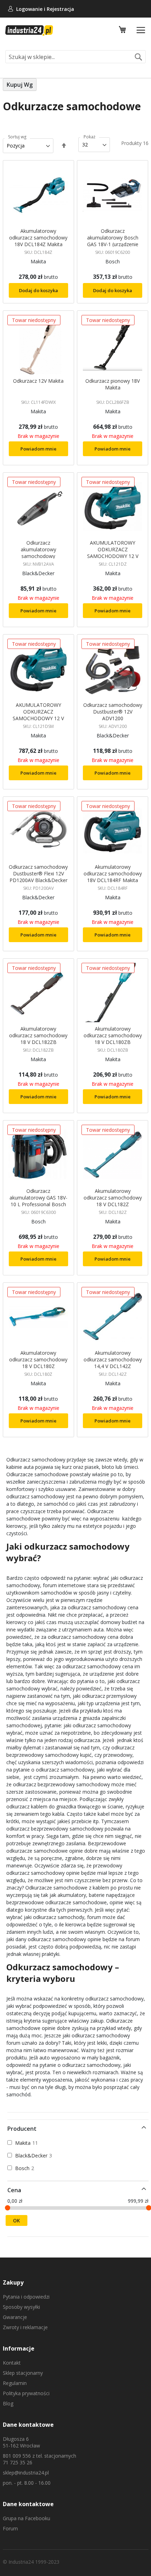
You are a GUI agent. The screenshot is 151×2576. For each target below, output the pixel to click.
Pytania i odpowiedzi (26, 2297)
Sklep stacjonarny (23, 2373)
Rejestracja (60, 9)
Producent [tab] (22, 2129)
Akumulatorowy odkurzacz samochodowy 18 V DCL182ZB (38, 1035)
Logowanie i (31, 9)
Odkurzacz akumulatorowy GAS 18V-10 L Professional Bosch (38, 1198)
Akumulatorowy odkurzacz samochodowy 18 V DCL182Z (113, 1198)
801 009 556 (17, 2456)
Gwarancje (15, 2317)
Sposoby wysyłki (21, 2307)
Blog (8, 2403)
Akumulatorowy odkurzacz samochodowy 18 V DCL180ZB (113, 1035)
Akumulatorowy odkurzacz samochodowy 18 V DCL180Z (38, 1359)
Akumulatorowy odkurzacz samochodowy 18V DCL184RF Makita (113, 873)
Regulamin (15, 2383)
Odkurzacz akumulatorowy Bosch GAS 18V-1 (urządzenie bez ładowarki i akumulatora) (113, 244)
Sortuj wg (17, 137)
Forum (10, 2528)
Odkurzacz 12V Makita (38, 381)
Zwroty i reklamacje (25, 2327)
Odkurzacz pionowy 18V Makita (113, 384)
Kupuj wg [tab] (20, 85)
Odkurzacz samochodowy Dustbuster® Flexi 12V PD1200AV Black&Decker (38, 873)
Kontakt (12, 2363)
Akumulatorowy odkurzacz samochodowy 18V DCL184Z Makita (38, 238)
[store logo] (29, 31)
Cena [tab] (14, 2190)
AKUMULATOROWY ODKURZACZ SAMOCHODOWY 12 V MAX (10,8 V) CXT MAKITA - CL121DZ (113, 556)
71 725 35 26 (18, 2462)
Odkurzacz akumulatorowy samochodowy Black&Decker (38, 553)
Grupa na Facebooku (27, 2518)
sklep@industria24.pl (26, 2473)
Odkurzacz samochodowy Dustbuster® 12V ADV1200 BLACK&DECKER (113, 715)
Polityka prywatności (26, 2393)
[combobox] (75, 57)
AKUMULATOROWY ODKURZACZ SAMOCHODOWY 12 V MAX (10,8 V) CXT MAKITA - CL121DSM (38, 718)
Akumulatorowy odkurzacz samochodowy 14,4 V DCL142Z (113, 1359)
